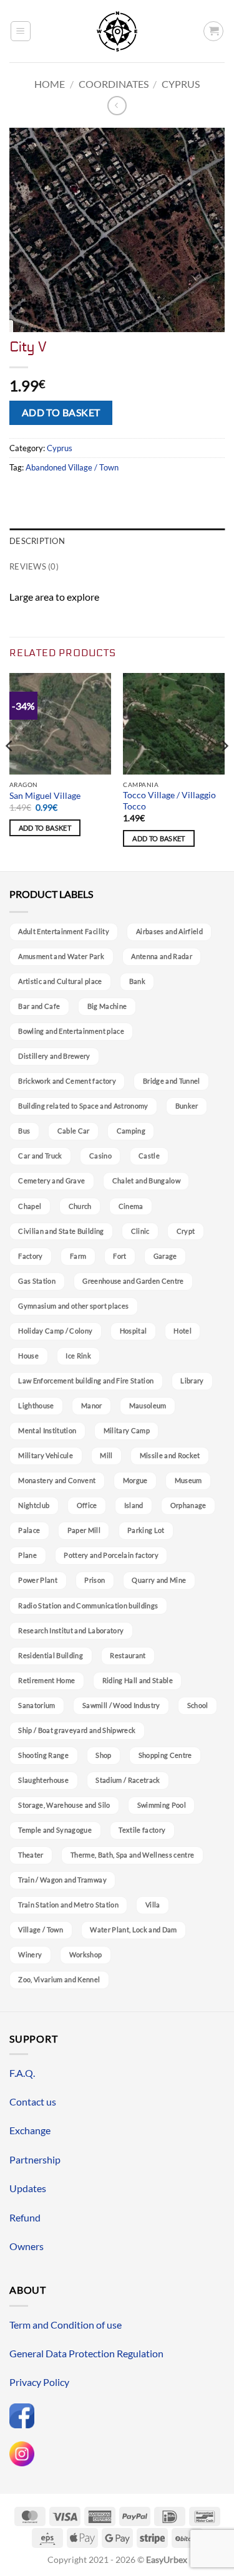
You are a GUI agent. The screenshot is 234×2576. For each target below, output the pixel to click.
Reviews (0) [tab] (34, 566)
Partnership (35, 2159)
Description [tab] (37, 541)
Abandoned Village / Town (72, 467)
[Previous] (10, 771)
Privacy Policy (39, 2382)
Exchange (30, 2130)
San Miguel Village (45, 796)
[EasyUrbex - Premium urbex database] (117, 31)
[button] (21, 31)
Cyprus (181, 84)
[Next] (224, 771)
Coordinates (114, 84)
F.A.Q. (22, 2073)
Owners (27, 2246)
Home (50, 84)
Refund (25, 2217)
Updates (28, 2188)
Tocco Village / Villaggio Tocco (169, 801)
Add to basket (61, 413)
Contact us (33, 2101)
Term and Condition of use (66, 2325)
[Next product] (117, 106)
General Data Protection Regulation (86, 2353)
